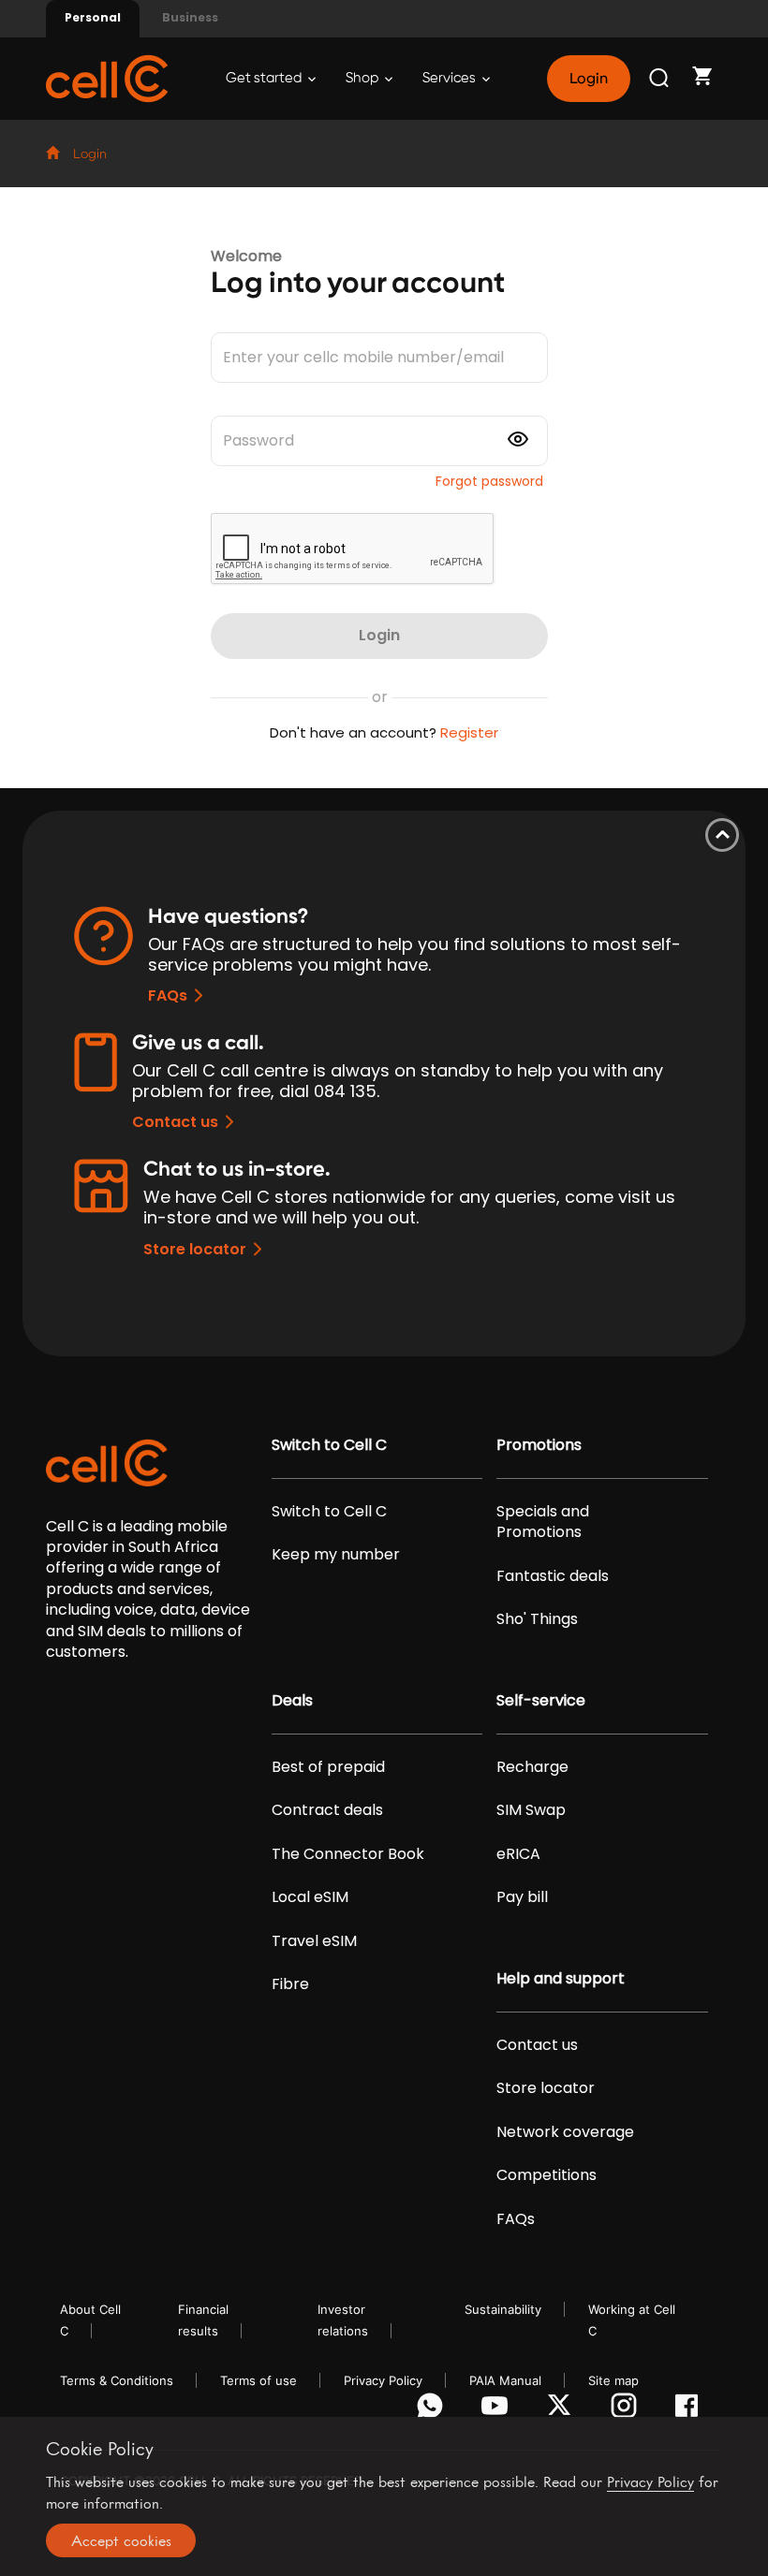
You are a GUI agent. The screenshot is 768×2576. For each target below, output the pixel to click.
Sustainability (503, 2309)
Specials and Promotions (543, 1522)
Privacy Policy (383, 2380)
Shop (363, 78)
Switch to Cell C (329, 1445)
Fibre (290, 1984)
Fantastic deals (553, 1576)
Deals (292, 1701)
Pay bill (522, 1897)
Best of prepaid (328, 1767)
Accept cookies (121, 2540)
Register (469, 732)
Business (190, 17)
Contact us (175, 1122)
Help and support (561, 1979)
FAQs (168, 995)
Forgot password (489, 481)
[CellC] (107, 77)
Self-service (541, 1701)
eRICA (518, 1854)
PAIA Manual (505, 2380)
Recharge (532, 1767)
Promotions (539, 1445)
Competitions (546, 2175)
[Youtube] (498, 2410)
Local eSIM (310, 1897)
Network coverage (565, 2132)
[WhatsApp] (433, 2410)
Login (588, 79)
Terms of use (258, 2380)
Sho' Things (537, 1619)
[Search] (660, 79)
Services (450, 78)
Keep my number (336, 1555)
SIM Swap (531, 1810)
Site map (613, 2380)
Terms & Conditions (117, 2380)
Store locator (195, 1249)
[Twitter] (562, 2410)
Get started (265, 78)
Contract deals (327, 1810)
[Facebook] (692, 2410)
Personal (93, 17)
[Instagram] (627, 2410)
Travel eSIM (314, 1941)
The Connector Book (348, 1854)
